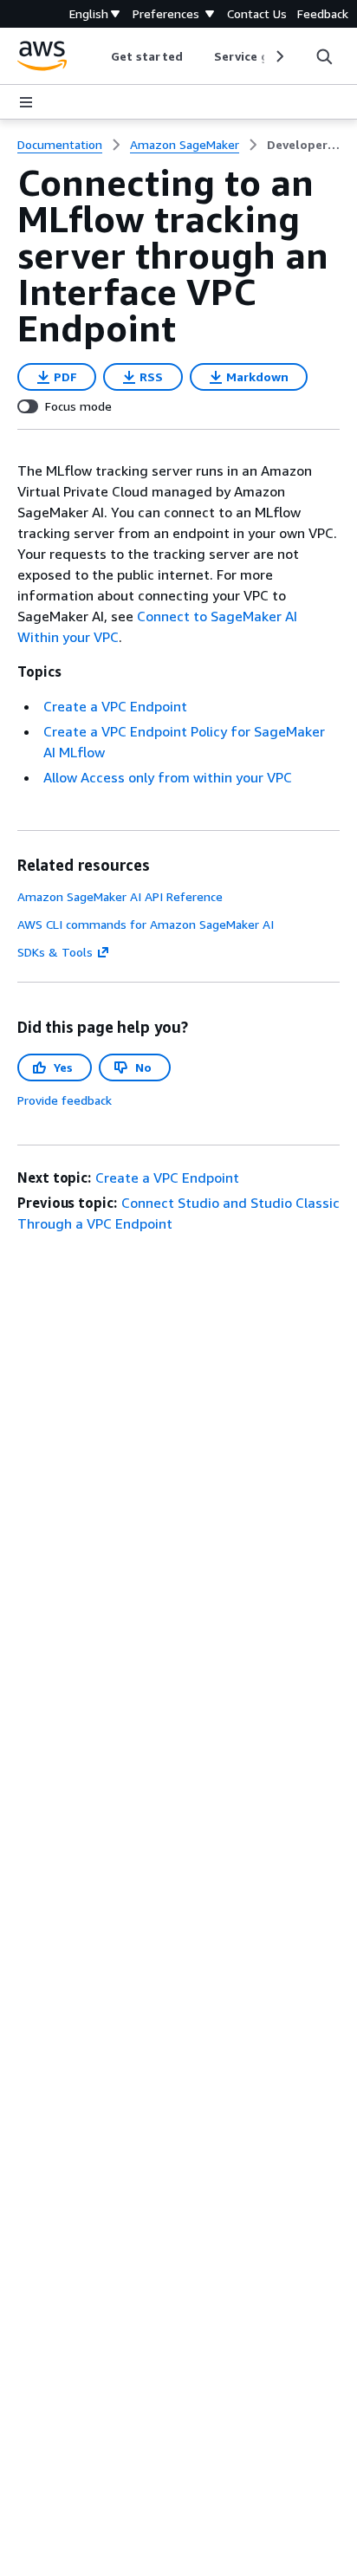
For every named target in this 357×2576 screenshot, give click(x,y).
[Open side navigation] (26, 102)
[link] (303, 145)
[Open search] (324, 56)
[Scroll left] (98, 56)
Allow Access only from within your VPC (168, 777)
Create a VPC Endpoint (115, 706)
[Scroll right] (279, 56)
